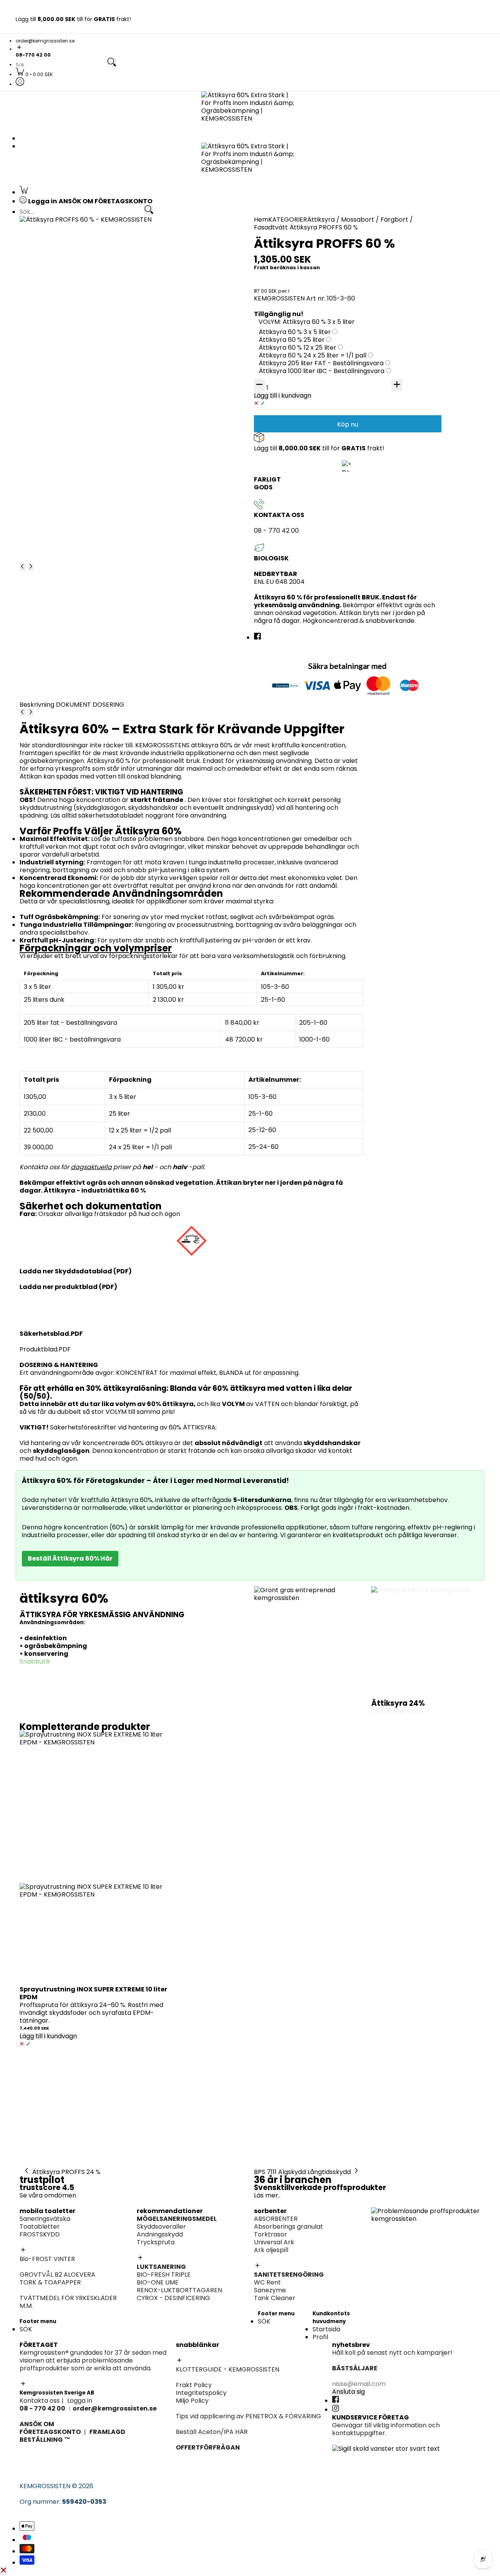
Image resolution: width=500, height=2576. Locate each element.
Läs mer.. (267, 2195)
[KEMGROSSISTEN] (250, 111)
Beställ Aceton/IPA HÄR (212, 2432)
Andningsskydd (160, 2234)
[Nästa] (30, 567)
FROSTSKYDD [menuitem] (51, 261)
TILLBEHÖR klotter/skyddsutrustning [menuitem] (86, 348)
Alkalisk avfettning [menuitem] (399, 237)
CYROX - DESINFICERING (173, 2298)
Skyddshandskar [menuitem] (396, 356)
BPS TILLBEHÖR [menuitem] (280, 444)
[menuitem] (34, 74)
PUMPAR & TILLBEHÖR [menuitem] (404, 388)
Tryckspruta (156, 2242)
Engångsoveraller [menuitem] (171, 309)
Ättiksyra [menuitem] (272, 413)
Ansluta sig (348, 2392)
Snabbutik (35, 1661)
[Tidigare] (23, 567)
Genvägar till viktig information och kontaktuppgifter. (386, 2429)
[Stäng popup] (4, 2571)
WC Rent (267, 2282)
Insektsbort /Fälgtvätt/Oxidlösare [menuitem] (423, 284)
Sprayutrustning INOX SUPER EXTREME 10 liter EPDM (93, 1993)
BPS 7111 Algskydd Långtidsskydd (302, 2172)
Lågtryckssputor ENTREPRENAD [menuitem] (306, 452)
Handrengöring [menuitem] (394, 437)
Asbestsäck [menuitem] (162, 317)
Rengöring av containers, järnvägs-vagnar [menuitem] (322, 388)
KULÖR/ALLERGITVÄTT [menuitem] (65, 477)
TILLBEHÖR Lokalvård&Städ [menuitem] (412, 516)
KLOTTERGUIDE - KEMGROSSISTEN (228, 2369)
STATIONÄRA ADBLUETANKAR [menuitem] (415, 396)
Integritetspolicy (201, 2393)
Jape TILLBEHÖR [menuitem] (282, 541)
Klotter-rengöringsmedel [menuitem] (70, 356)
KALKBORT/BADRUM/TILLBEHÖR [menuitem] (419, 493)
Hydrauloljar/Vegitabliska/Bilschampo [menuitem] (429, 413)
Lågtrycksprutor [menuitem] (396, 292)
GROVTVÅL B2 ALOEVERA (57, 2275)
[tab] (38, 705)
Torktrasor (271, 2234)
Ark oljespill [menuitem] (275, 324)
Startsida (326, 2329)
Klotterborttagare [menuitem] (59, 309)
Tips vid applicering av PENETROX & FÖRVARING (248, 2416)
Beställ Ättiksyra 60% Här (70, 1558)
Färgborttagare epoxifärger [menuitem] (74, 396)
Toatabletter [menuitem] (51, 253)
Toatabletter (40, 2227)
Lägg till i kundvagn (48, 2036)
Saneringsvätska (45, 2219)
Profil (320, 2337)
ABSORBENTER (276, 2219)
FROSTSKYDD (40, 2234)
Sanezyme (270, 2290)
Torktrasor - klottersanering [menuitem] (75, 340)
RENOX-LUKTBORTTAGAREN (179, 2290)
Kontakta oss (40, 2401)
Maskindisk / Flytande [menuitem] (404, 453)
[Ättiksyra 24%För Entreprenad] (426, 1641)
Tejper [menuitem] (154, 324)
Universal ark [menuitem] (278, 317)
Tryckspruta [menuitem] (390, 332)
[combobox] (61, 65)
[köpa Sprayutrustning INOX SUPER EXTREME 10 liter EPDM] (94, 1805)
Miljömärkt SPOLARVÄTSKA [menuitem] (72, 413)
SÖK (26, 2329)
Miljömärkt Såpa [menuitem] (396, 485)
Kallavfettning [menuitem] (393, 245)
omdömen (60, 2195)
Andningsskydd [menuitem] (394, 348)
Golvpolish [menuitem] (387, 477)
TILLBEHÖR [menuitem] (387, 276)
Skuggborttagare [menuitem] (58, 324)
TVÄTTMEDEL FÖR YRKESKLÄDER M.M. (68, 2302)
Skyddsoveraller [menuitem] (396, 340)
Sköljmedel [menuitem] (48, 485)
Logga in (80, 2401)
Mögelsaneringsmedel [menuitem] (405, 317)
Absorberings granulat (288, 2227)
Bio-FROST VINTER (47, 2259)
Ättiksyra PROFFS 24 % (66, 2172)
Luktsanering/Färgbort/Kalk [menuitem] (301, 533)
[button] (250, 48)
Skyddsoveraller (161, 2227)
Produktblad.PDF (45, 1349)
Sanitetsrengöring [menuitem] (59, 276)
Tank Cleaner (275, 2298)
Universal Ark (274, 2242)
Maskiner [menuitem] (385, 371)
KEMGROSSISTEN (45, 2486)
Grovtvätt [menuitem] (47, 470)
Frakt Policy (194, 2385)
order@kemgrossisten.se (45, 41)
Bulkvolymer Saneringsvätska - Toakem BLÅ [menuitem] (99, 245)
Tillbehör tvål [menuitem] (391, 445)
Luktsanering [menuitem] (391, 324)
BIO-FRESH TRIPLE (164, 2275)
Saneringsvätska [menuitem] (57, 237)
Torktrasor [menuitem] (274, 309)
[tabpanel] (191, 1027)
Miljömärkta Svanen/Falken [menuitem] (413, 269)
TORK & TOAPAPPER (50, 2282)
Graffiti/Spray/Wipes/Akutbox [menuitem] (78, 332)
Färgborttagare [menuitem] (282, 428)
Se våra (32, 2195)
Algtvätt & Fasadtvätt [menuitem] (291, 420)
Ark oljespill (271, 2250)
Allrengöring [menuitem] (390, 470)
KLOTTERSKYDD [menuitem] (55, 317)
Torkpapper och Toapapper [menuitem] (75, 269)
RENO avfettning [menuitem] (396, 261)
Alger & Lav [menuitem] (275, 436)
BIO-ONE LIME (158, 2282)
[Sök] (112, 63)
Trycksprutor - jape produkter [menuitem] (304, 549)
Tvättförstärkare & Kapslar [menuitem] (73, 493)
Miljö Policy (192, 2401)
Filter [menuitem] (379, 364)
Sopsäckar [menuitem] (387, 509)
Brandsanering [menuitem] (54, 388)
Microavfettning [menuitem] (396, 253)
